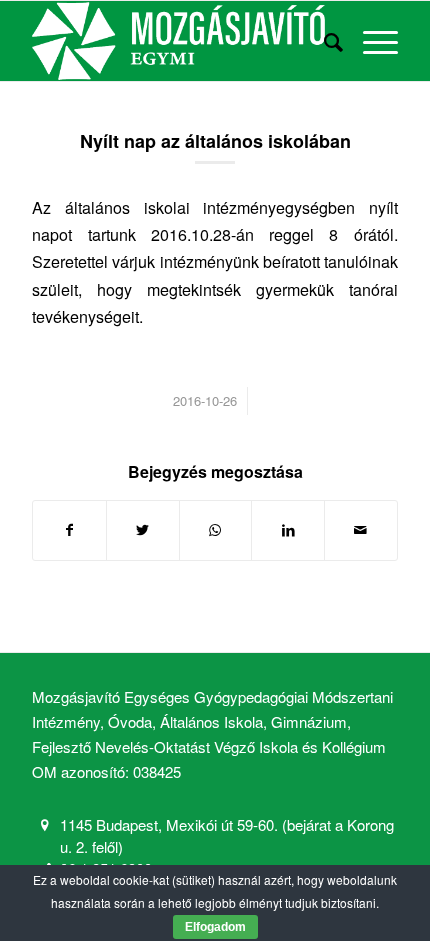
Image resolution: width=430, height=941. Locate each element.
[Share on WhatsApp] (216, 530)
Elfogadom (215, 927)
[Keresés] (323, 41)
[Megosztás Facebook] (69, 530)
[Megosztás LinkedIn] (288, 530)
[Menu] (370, 41)
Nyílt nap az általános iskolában (215, 141)
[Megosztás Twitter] (143, 530)
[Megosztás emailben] (361, 530)
